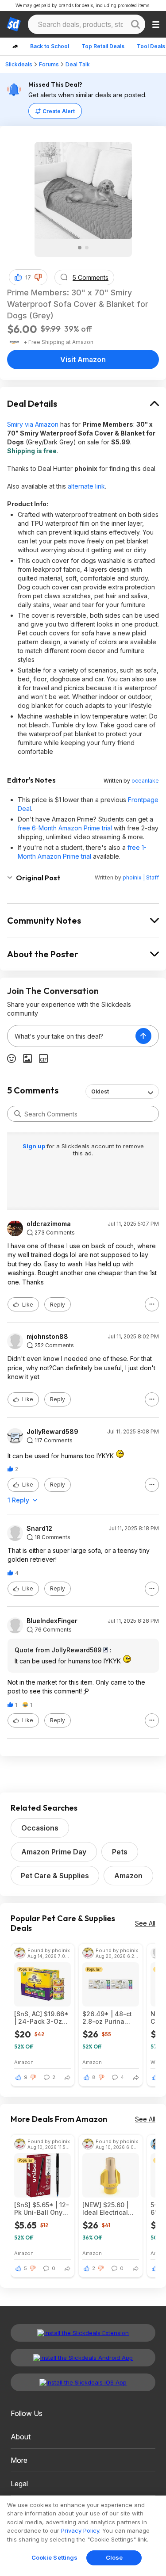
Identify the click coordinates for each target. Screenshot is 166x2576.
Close (114, 2557)
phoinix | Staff (141, 877)
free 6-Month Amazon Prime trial (65, 828)
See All (145, 1923)
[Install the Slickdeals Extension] (83, 2333)
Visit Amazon (83, 359)
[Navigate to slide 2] (87, 248)
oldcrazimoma (49, 1224)
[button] (38, 277)
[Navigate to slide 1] (80, 248)
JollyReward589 (52, 1432)
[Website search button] (135, 24)
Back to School (50, 46)
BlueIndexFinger (52, 1621)
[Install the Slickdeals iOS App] (83, 2382)
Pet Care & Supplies (55, 1876)
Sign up (35, 1146)
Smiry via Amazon (33, 424)
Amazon (128, 1876)
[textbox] (71, 1036)
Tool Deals (151, 46)
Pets (120, 1852)
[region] (83, 2536)
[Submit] (18, 1114)
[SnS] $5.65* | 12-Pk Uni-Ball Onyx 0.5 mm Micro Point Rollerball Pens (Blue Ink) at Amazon (42, 2209)
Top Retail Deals (103, 46)
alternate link (86, 486)
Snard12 (39, 1529)
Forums (49, 64)
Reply (58, 1305)
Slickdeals (19, 64)
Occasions (40, 1828)
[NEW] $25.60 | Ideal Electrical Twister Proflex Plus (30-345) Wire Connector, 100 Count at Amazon (107, 2209)
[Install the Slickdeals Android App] (83, 2358)
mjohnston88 (47, 1337)
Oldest (100, 1091)
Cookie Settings (55, 2557)
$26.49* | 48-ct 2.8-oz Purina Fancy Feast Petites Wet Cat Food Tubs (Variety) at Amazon (107, 2018)
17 (28, 277)
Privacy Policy (80, 2530)
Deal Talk (78, 64)
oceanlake (145, 781)
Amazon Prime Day (54, 1852)
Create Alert (59, 111)
